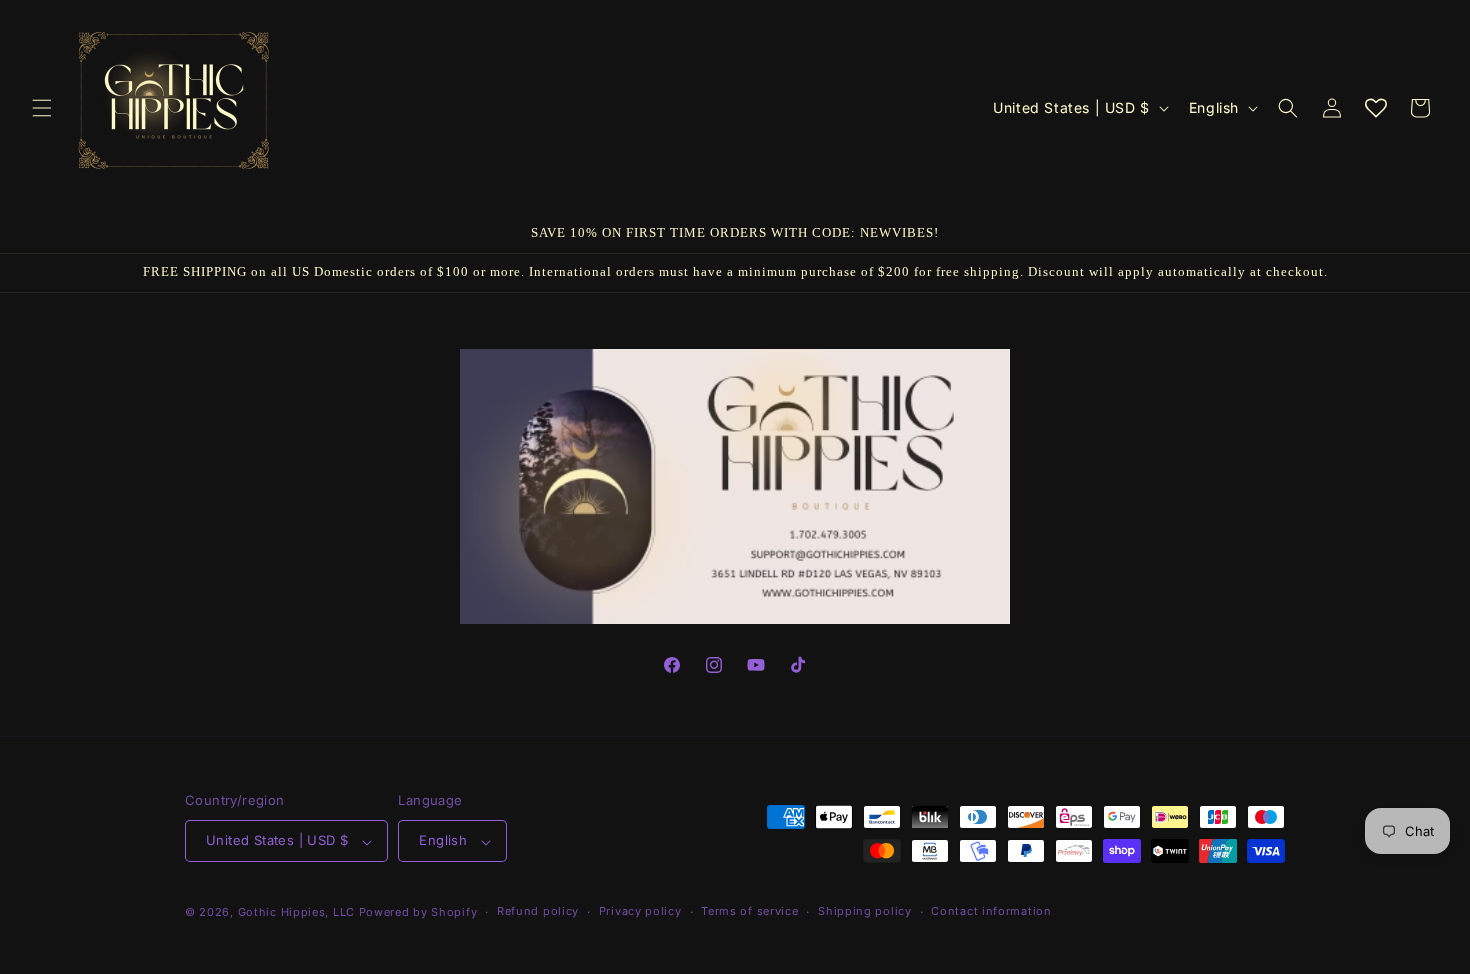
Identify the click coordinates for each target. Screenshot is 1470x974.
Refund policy (538, 911)
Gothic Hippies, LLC (296, 912)
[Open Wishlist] (1376, 108)
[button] (42, 108)
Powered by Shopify (418, 912)
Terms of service (749, 911)
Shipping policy (865, 911)
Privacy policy (640, 911)
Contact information (991, 911)
